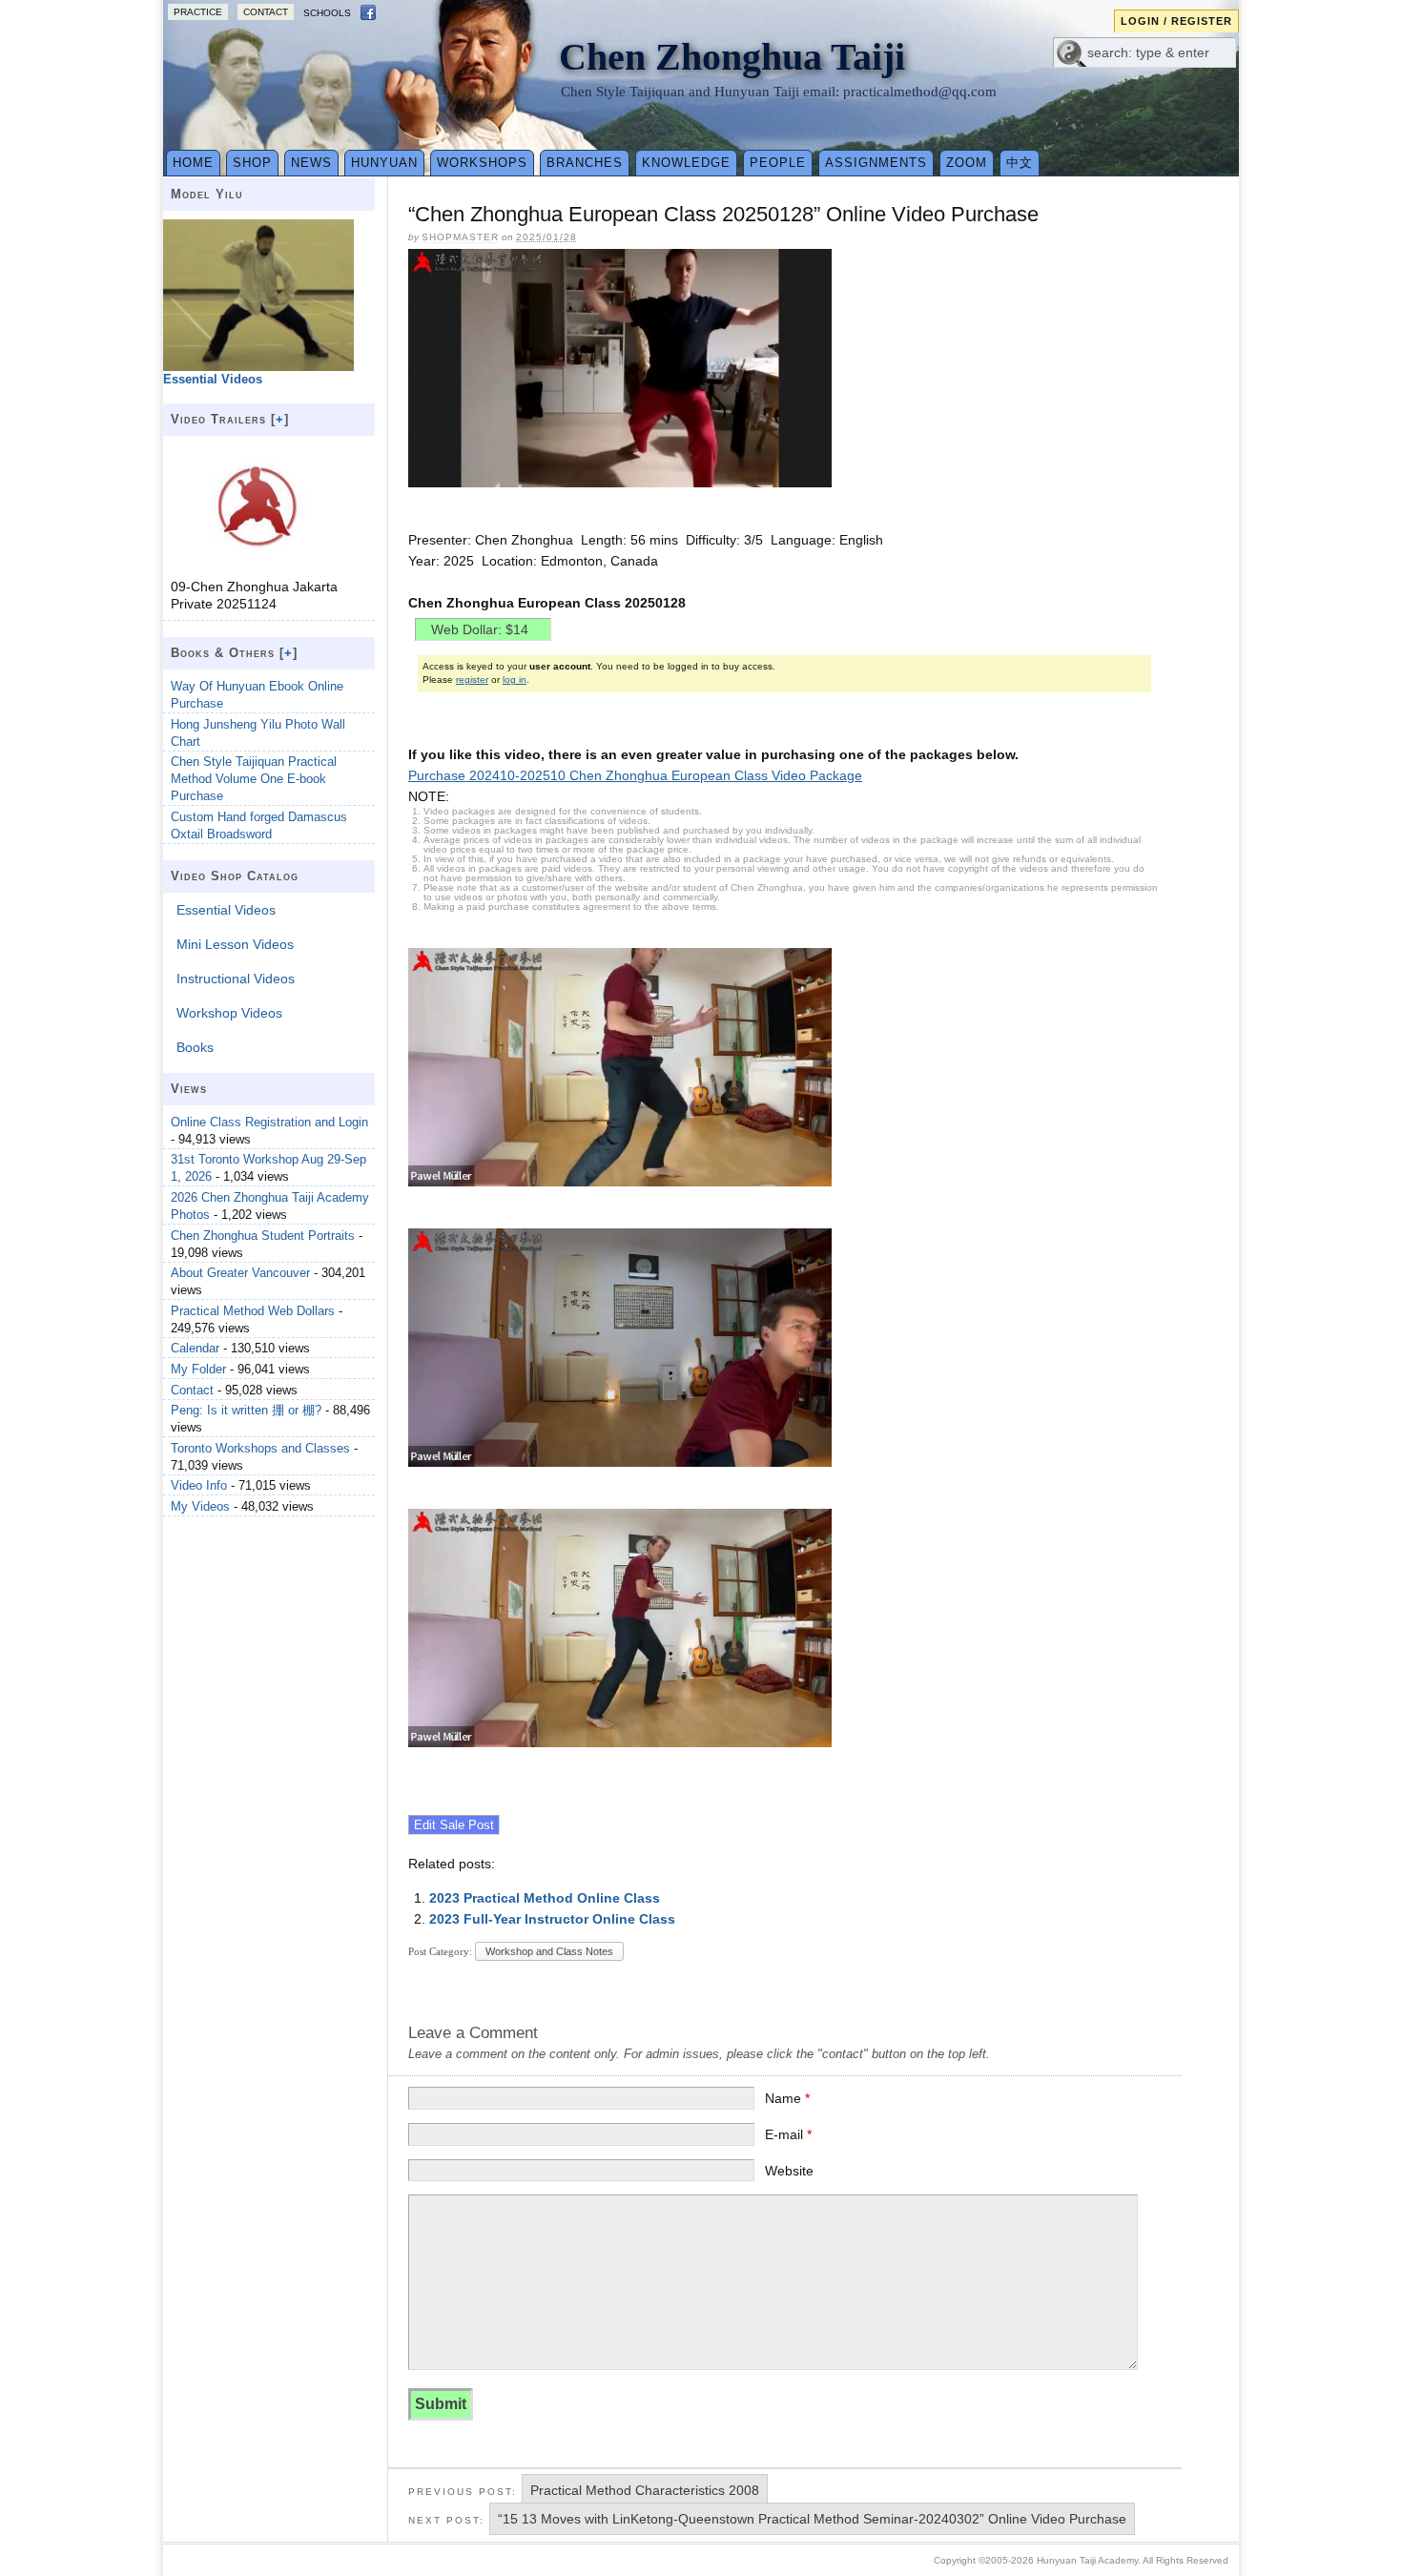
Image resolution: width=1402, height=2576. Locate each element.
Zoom (967, 163)
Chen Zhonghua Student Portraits (263, 1236)
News (311, 163)
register (472, 680)
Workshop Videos (229, 1013)
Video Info (199, 1485)
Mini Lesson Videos (235, 944)
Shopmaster (460, 237)
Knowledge (686, 163)
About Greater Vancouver (240, 1273)
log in (515, 680)
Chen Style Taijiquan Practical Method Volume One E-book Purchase (254, 779)
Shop (252, 163)
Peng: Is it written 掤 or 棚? (246, 1410)
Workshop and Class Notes (549, 1951)
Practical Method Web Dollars (253, 1311)
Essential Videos (226, 910)
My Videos (200, 1506)
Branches (585, 163)
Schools (327, 13)
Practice (198, 12)
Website (789, 2171)
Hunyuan (384, 163)
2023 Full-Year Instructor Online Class (552, 1919)
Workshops (482, 163)
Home (193, 163)
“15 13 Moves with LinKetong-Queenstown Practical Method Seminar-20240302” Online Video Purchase (812, 2519)
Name (787, 2098)
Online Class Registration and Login (269, 1122)
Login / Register (1176, 21)
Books (195, 1047)
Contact (266, 12)
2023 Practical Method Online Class (545, 1898)
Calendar (195, 1348)
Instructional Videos (236, 979)
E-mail (788, 2134)
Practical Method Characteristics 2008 (645, 2490)
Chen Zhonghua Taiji (732, 57)
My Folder (198, 1369)
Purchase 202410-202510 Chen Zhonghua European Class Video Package (635, 775)
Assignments (876, 163)
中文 (1020, 163)
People (778, 163)
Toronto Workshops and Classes (260, 1448)
